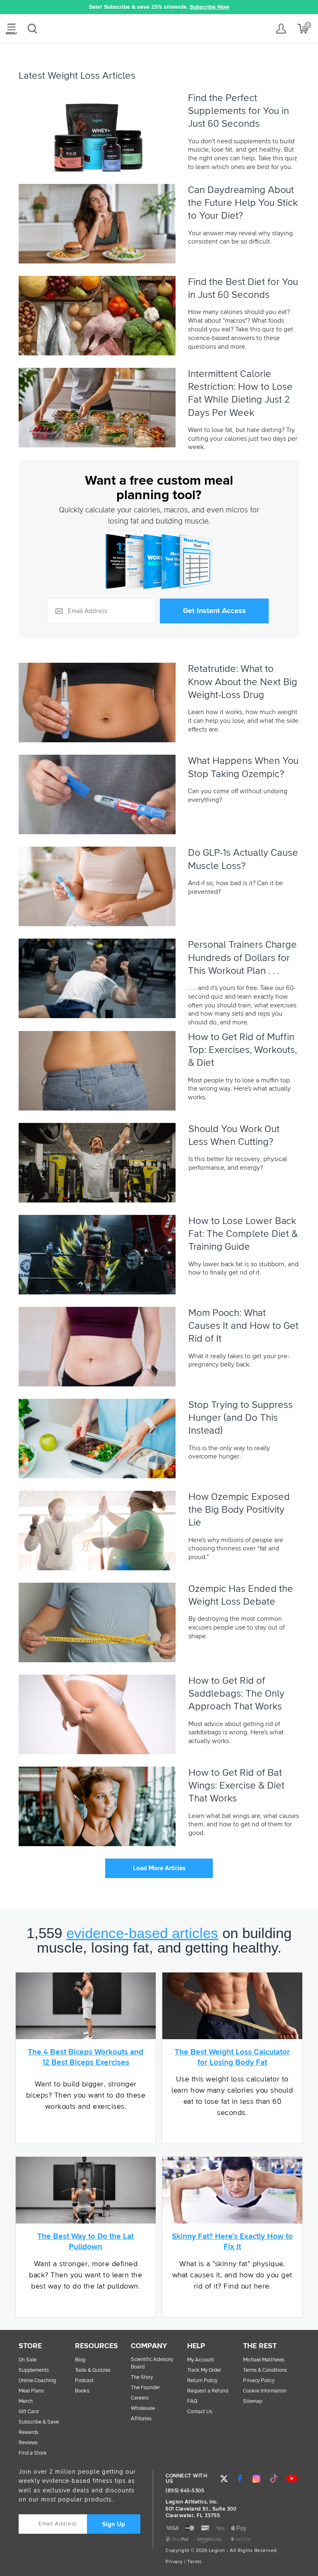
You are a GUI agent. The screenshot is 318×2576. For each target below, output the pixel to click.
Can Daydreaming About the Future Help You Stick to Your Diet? (243, 203)
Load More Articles (159, 1868)
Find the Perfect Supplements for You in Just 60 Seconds (238, 111)
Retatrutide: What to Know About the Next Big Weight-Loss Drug (243, 682)
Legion (159, 29)
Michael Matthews (264, 2360)
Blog (80, 2360)
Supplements (34, 2370)
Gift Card (29, 2412)
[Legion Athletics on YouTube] (291, 2479)
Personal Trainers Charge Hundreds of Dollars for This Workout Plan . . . (242, 958)
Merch (26, 2401)
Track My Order (204, 2370)
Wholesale (143, 2408)
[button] (40, 7)
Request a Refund (208, 2391)
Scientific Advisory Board (152, 2363)
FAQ (192, 2401)
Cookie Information (265, 2391)
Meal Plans (31, 2391)
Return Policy (202, 2381)
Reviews (28, 2443)
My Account (201, 2360)
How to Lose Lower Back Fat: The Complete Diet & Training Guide (243, 1234)
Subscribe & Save (39, 2422)
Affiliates (141, 2419)
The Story (142, 2377)
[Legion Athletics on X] (224, 2479)
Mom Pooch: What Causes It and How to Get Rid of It (243, 1326)
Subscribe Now (210, 7)
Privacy (174, 2562)
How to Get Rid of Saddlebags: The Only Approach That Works (236, 1694)
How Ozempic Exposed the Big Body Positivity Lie (239, 1510)
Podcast (84, 2381)
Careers (140, 2398)
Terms (195, 2562)
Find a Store (33, 2453)
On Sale (28, 2360)
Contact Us (200, 2412)
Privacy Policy (259, 2381)
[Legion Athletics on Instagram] (256, 2479)
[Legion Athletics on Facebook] (240, 2479)
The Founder (145, 2388)
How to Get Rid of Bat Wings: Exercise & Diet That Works (236, 1786)
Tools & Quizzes (93, 2370)
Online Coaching (37, 2381)
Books (82, 2391)
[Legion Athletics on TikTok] (274, 2479)
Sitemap (253, 2401)
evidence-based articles (142, 1933)
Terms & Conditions (265, 2370)
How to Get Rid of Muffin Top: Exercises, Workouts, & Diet (242, 1050)
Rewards (29, 2432)
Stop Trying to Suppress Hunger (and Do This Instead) (241, 1418)
